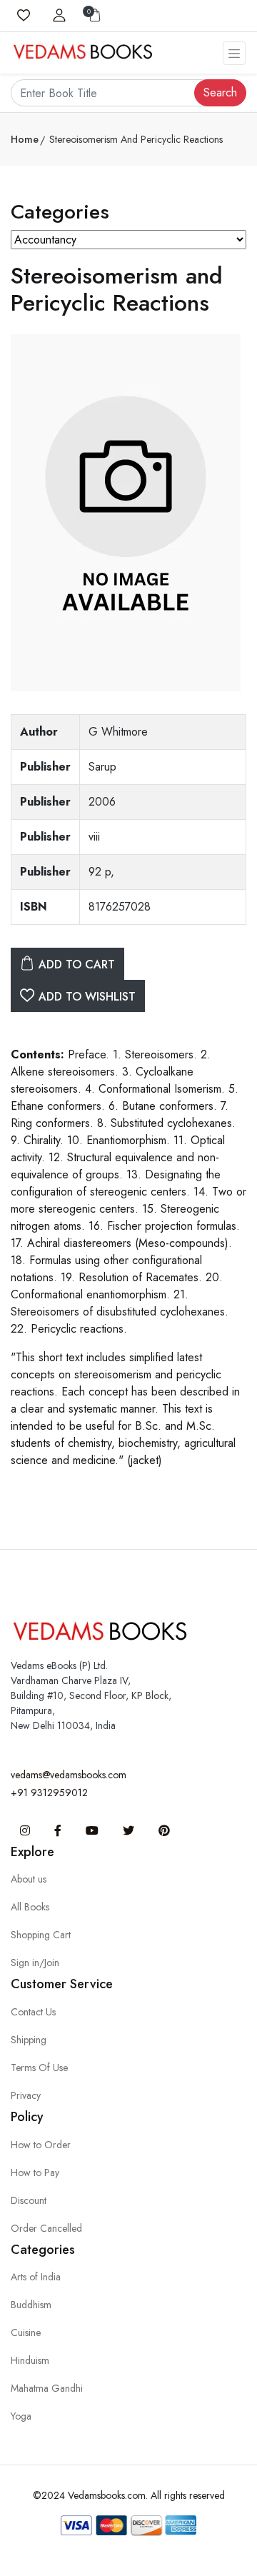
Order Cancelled (46, 2228)
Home (25, 139)
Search (220, 92)
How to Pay (35, 2172)
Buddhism (31, 2305)
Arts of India (36, 2277)
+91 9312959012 (49, 1793)
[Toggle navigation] (234, 53)
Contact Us (33, 2012)
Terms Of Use (39, 2068)
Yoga (21, 2416)
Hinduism (30, 2360)
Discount (29, 2200)
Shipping (29, 2040)
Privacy (26, 2095)
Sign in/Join (35, 1963)
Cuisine (26, 2332)
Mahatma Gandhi (47, 2388)
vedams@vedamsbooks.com (69, 1775)
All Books (30, 1907)
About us (29, 1879)
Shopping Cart (41, 1935)
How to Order (41, 2145)
